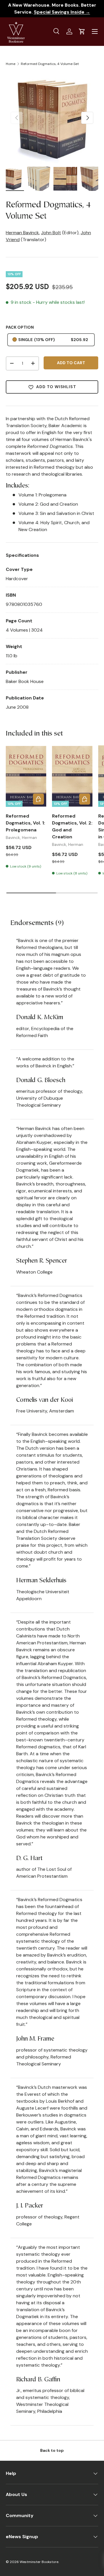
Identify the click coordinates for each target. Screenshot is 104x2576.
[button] (82, 31)
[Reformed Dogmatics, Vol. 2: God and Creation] (72, 776)
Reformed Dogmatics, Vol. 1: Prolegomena (25, 823)
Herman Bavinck (22, 233)
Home (11, 64)
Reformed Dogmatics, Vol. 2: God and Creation (72, 826)
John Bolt (51, 233)
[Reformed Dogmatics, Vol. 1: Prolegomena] (26, 776)
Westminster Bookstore (39, 2562)
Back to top (52, 2450)
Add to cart (71, 363)
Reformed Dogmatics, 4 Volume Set (50, 64)
